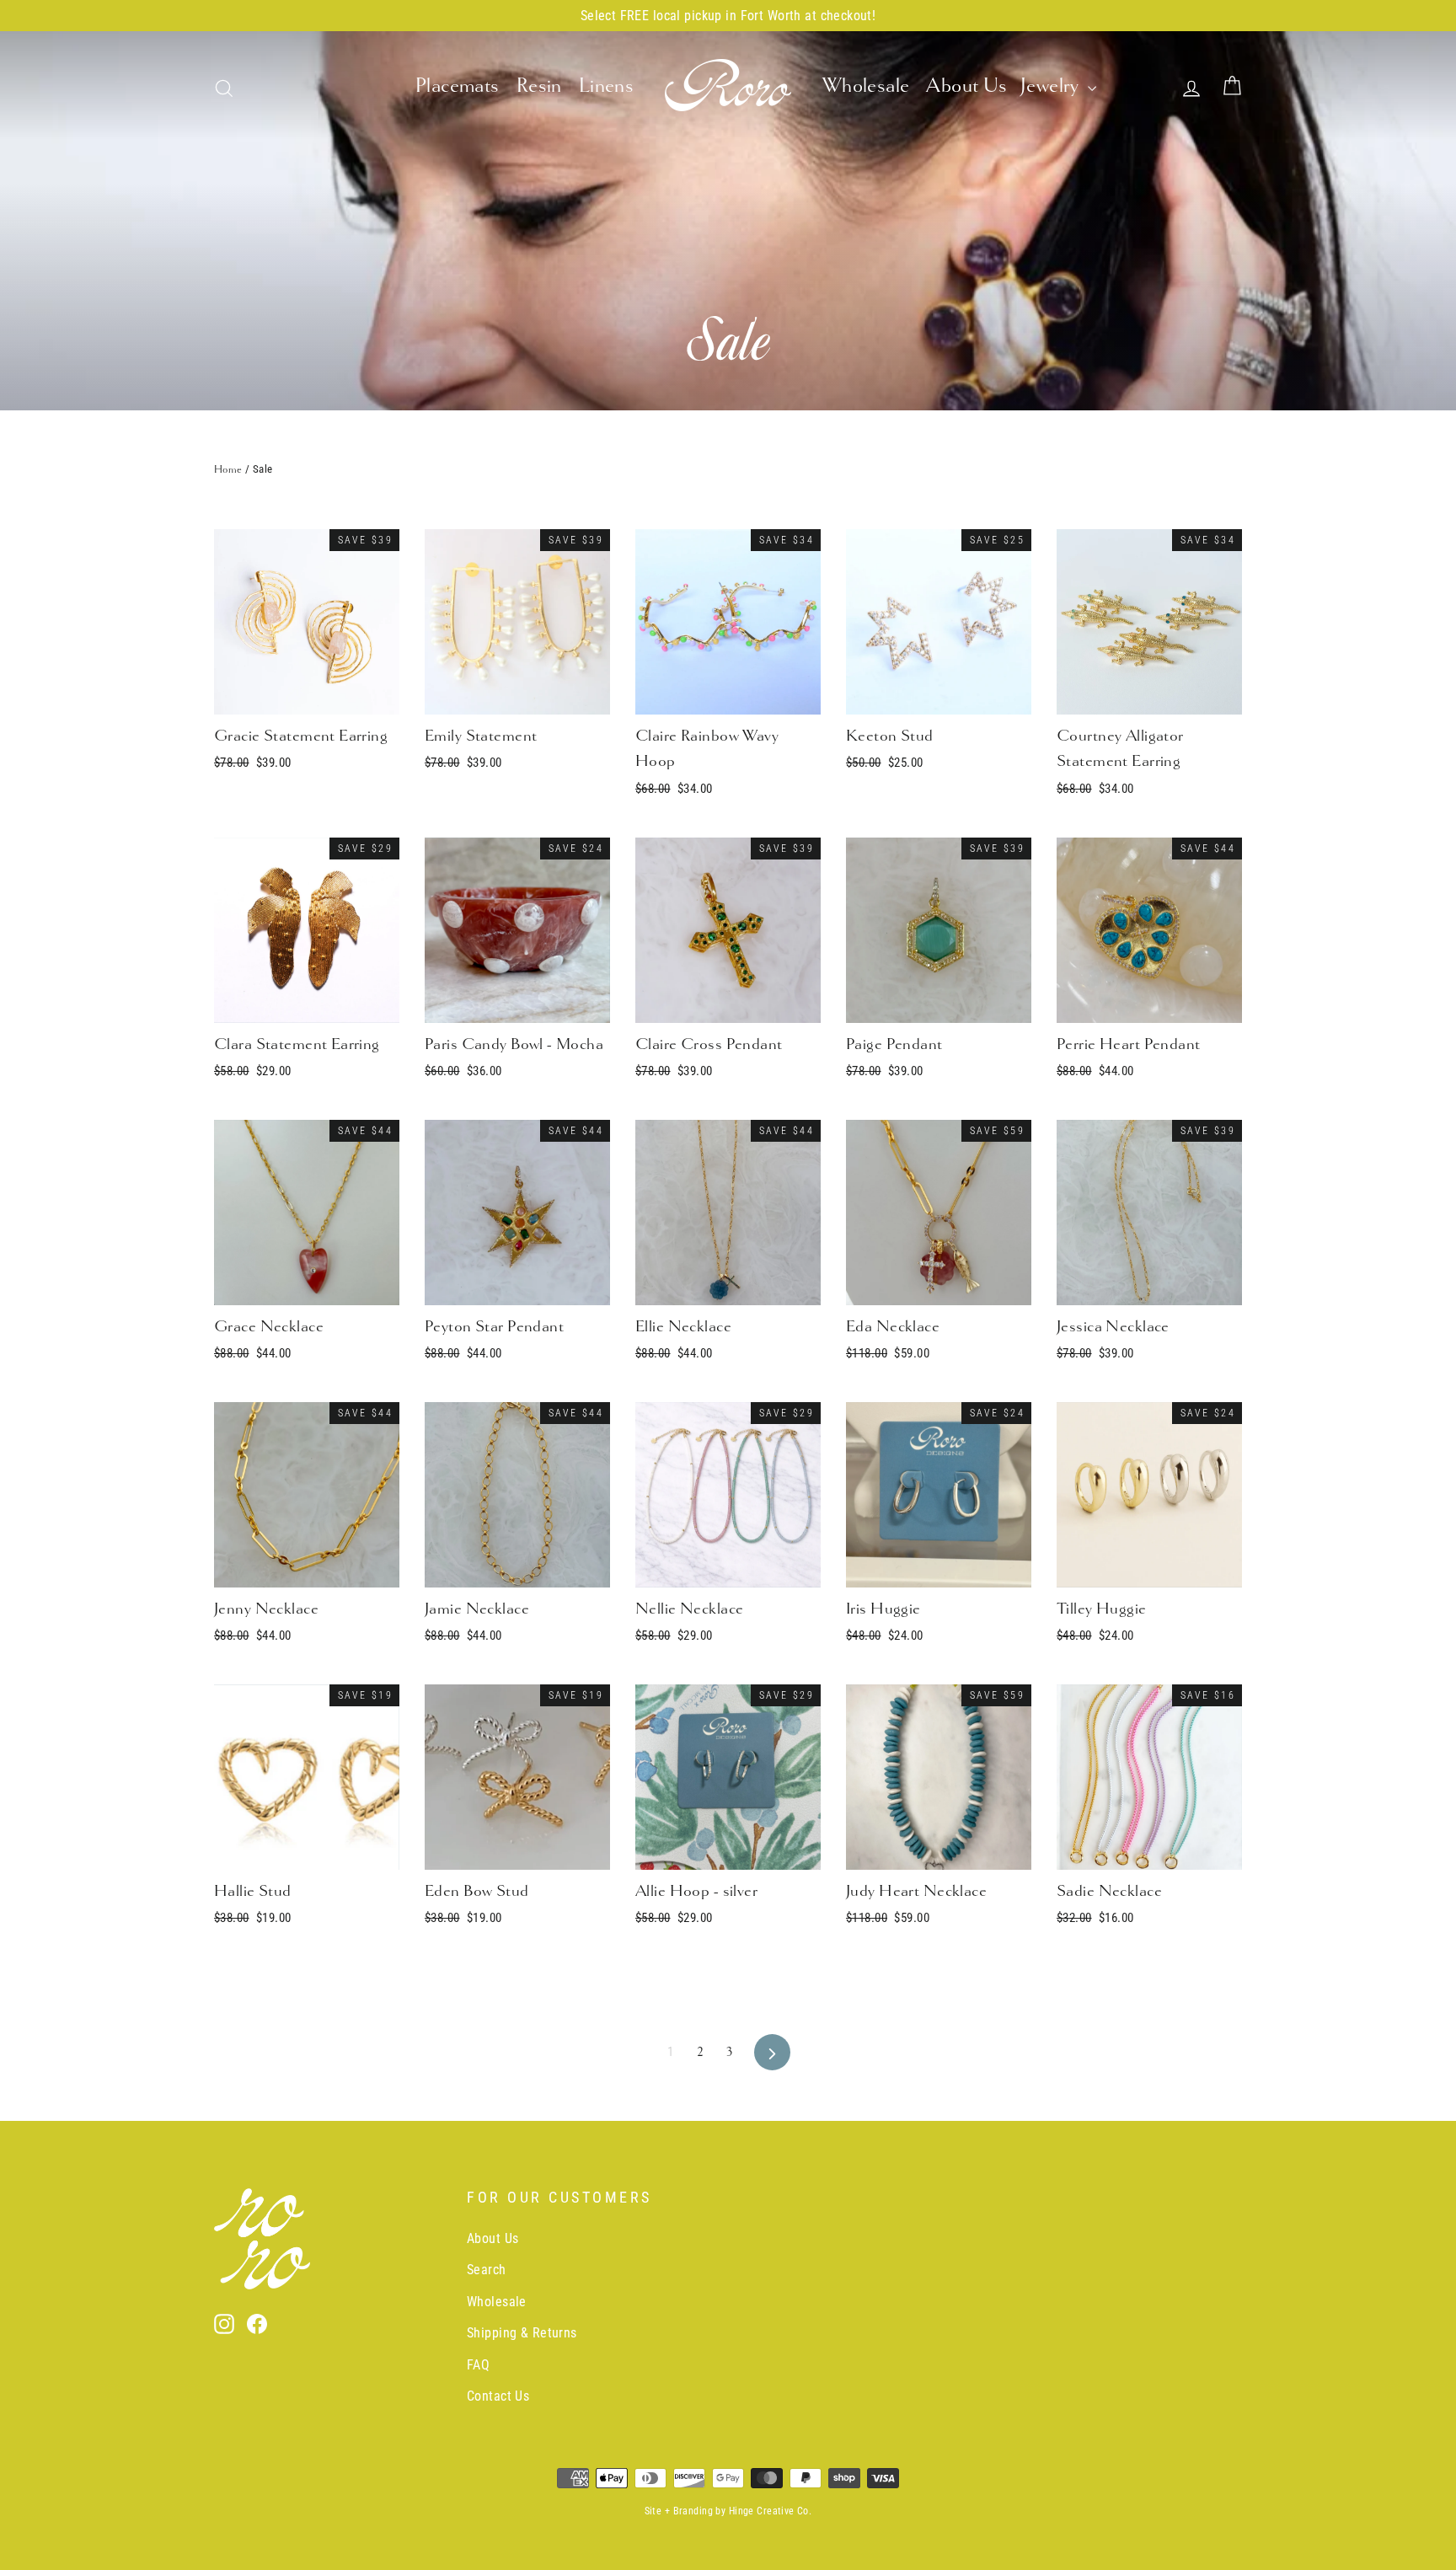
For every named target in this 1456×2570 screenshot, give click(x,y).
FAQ (478, 2365)
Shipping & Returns (522, 2333)
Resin (539, 85)
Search (487, 2270)
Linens (607, 85)
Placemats (458, 85)
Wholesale (866, 85)
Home (228, 469)
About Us (966, 85)
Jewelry (1052, 85)
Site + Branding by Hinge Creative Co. (728, 2511)
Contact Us (498, 2396)
